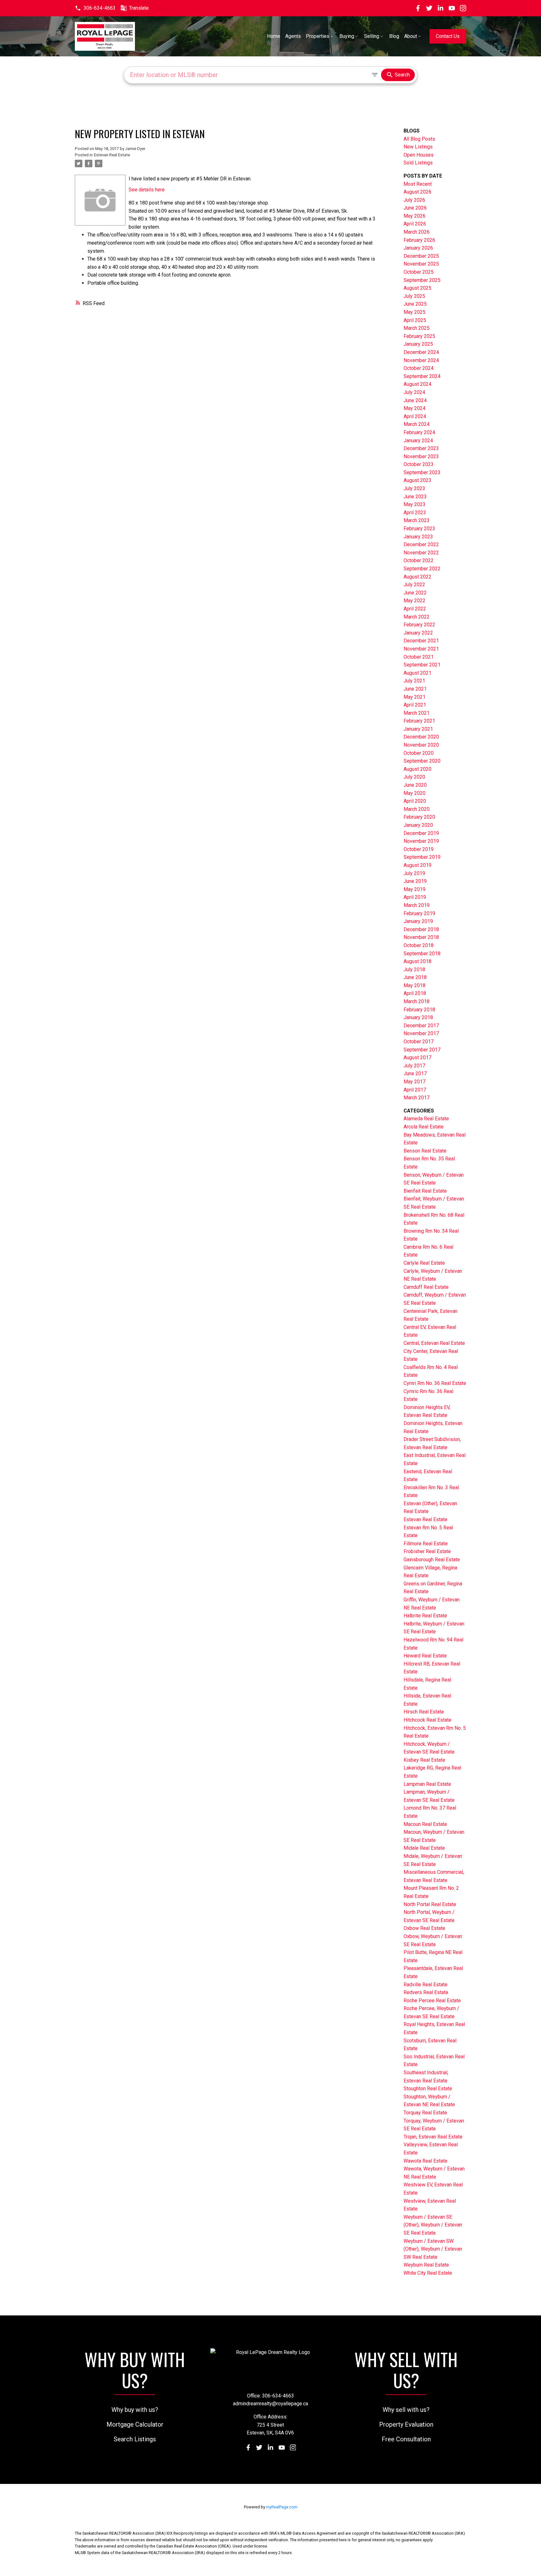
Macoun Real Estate (425, 1824)
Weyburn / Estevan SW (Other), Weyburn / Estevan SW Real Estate (433, 2249)
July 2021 (414, 681)
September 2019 (422, 857)
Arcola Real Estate (424, 1127)
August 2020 (417, 769)
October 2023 (419, 464)
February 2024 (419, 432)
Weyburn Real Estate (426, 2265)
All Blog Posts (419, 139)
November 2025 (421, 264)
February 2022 (419, 625)
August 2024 (417, 384)
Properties (318, 36)
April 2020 (415, 801)
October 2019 (419, 849)
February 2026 (419, 240)
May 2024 (415, 408)
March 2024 (417, 424)
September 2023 (422, 472)
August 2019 (417, 865)
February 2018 (419, 1010)
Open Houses (419, 155)
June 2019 (415, 881)
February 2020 (419, 817)
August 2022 (417, 577)
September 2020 (422, 761)
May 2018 (415, 985)
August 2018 (417, 961)
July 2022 (414, 585)
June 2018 (415, 977)
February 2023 (419, 529)
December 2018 (421, 929)
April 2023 (415, 513)
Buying (347, 36)
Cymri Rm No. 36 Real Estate (435, 1383)
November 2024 (421, 360)
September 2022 (422, 569)
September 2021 (422, 665)
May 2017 (415, 1082)
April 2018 (415, 993)
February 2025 (419, 336)
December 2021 (421, 641)
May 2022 (415, 601)
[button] (95, 8)
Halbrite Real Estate (425, 1616)
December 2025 (421, 256)
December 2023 (421, 448)
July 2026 (414, 200)
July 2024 (414, 392)
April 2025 (415, 320)
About (411, 36)
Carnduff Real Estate (426, 1287)
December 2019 (421, 833)
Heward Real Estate (425, 1656)
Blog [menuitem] (394, 36)
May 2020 (415, 793)
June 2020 (415, 785)
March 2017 (417, 1098)
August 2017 (417, 1057)
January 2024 (418, 441)
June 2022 (415, 593)
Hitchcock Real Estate (428, 1720)
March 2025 (417, 328)
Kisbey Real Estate (424, 1760)
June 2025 (415, 304)
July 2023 (414, 488)
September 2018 (422, 954)
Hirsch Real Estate (424, 1712)
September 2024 (422, 376)
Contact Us (448, 36)
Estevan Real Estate (112, 155)
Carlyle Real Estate (424, 1263)
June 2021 (415, 689)
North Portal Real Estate (430, 1904)
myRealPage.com (282, 2507)
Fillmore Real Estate (426, 1544)
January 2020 (418, 825)
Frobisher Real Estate (427, 1551)
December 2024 (421, 352)
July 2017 (414, 1066)
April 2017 (415, 1090)
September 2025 (422, 280)
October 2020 (419, 753)
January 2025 (418, 344)
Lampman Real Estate (427, 1784)
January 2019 (418, 921)
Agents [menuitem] (293, 36)
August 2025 (417, 288)
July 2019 (414, 873)
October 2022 (419, 560)
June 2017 (415, 1073)
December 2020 (421, 737)
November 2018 (421, 937)
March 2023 (417, 520)
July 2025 (414, 296)
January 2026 (418, 248)
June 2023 (415, 497)
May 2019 (415, 889)
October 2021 (419, 657)
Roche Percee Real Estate (432, 2001)
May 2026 (415, 216)
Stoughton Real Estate (428, 2089)
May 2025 (415, 312)
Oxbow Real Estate (424, 1928)
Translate (139, 8)
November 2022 (421, 553)
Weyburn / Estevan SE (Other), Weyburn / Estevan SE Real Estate (433, 2225)
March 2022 (417, 617)
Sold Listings (418, 163)
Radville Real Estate (425, 1985)
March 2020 (417, 809)
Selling (372, 36)
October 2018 (419, 945)
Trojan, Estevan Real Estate (433, 2137)
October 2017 (419, 1042)
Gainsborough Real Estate (432, 1560)
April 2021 (415, 705)
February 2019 (419, 913)
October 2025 (419, 272)
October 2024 (419, 368)
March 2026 (417, 232)
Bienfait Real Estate (425, 1191)
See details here (147, 190)
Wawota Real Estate (425, 2161)
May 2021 (415, 697)
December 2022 (421, 544)
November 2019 (421, 841)
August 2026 (417, 192)
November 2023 (421, 456)
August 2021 (417, 673)
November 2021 (421, 649)
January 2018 (418, 1017)
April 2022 (415, 609)
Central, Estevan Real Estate (434, 1343)
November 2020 (421, 745)
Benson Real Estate (425, 1151)
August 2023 (417, 480)
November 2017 (421, 1033)
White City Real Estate (428, 2273)
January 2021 (418, 729)
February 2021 (419, 721)
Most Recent (418, 184)
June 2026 (415, 208)
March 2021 (417, 713)
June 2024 (415, 400)
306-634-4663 (100, 8)
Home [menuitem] (274, 36)
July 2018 (414, 969)
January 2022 (418, 633)
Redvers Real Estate (426, 1992)
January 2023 (418, 537)
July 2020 (414, 777)
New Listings (418, 147)
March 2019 (417, 905)
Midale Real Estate (424, 1848)
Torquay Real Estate (425, 2113)
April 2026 (415, 224)
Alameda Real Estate (426, 1119)
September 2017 (422, 1050)
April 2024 (415, 416)
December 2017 (421, 1026)
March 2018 (417, 1001)
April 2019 (415, 897)
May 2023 (415, 504)
